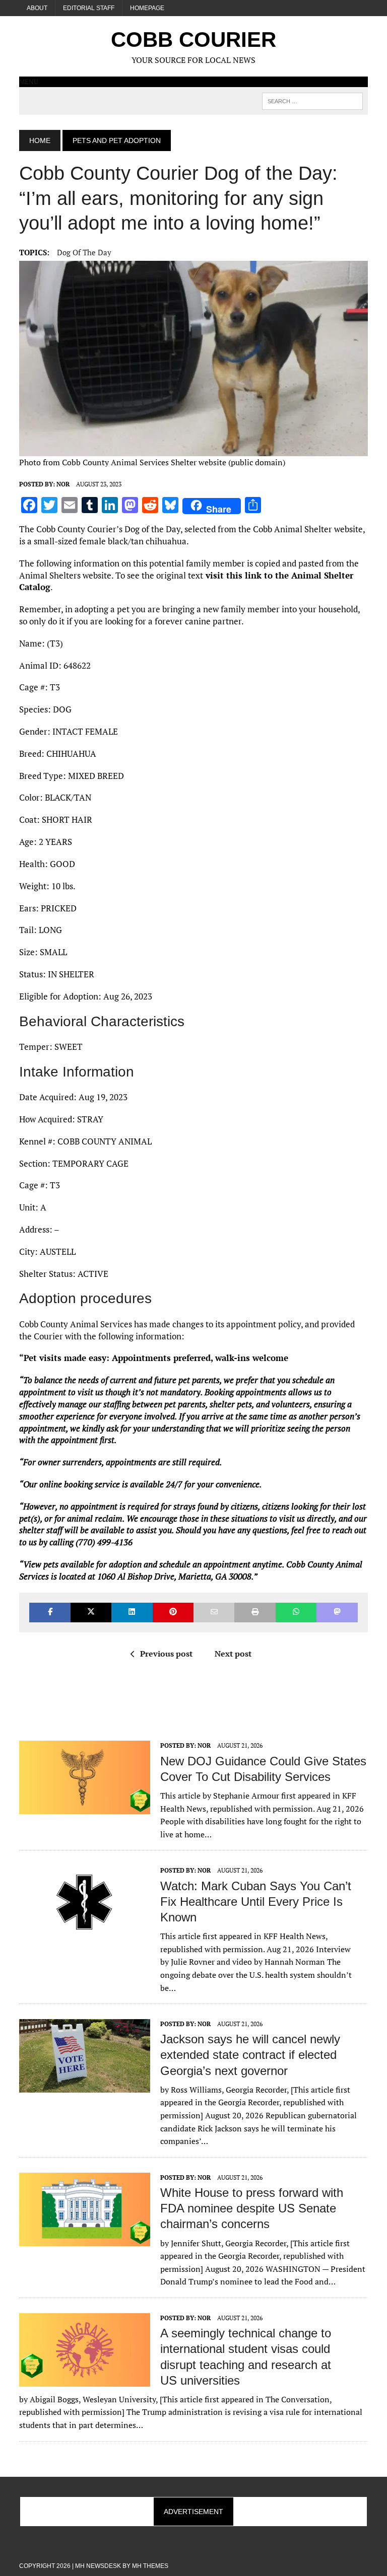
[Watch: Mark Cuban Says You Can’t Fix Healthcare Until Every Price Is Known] (85, 1933)
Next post (233, 1654)
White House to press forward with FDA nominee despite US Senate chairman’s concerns (252, 2208)
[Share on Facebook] (50, 1613)
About (37, 8)
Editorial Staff (89, 8)
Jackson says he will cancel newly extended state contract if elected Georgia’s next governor (250, 2055)
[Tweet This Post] (91, 1613)
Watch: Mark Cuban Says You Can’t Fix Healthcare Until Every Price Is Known (256, 1902)
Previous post (166, 1654)
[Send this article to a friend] (214, 1613)
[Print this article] (255, 1613)
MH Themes (150, 2566)
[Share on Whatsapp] (296, 1613)
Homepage (147, 8)
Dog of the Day (84, 252)
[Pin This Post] (173, 1613)
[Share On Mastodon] (337, 1613)
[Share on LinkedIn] (132, 1613)
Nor (63, 484)
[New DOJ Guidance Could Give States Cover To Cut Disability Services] (85, 1808)
